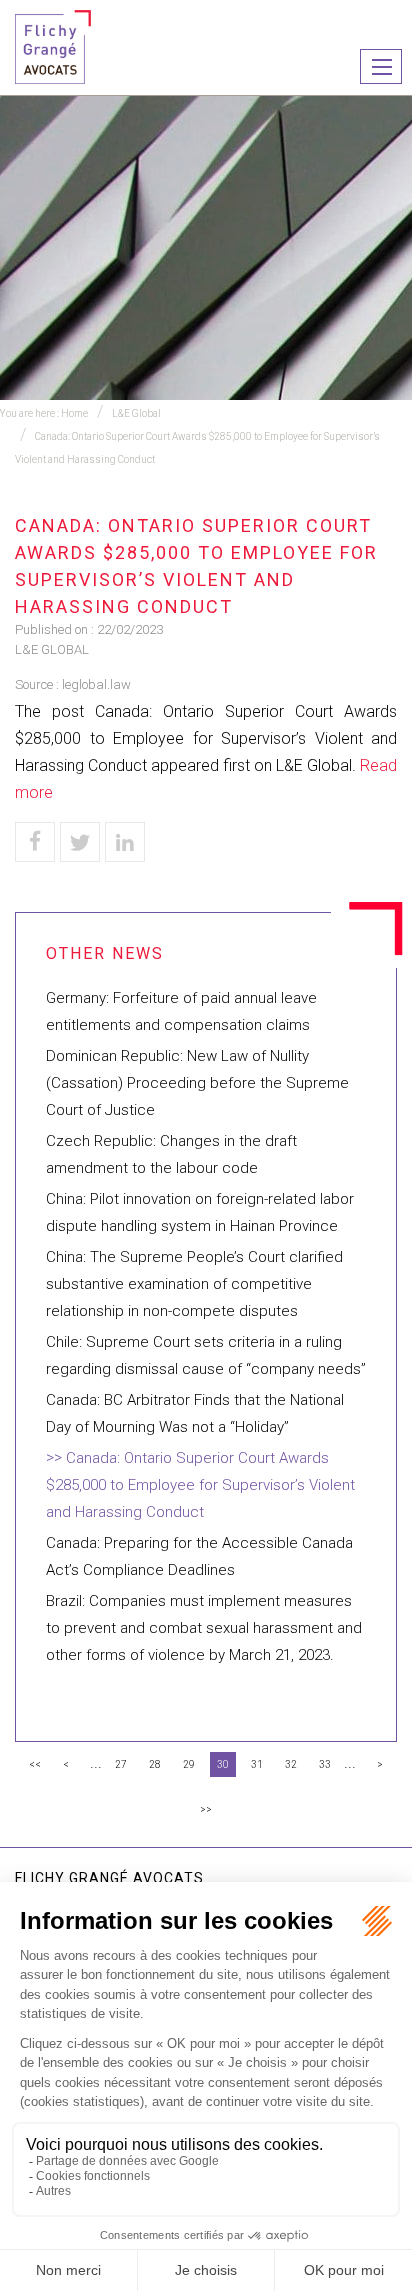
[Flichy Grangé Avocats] (53, 45)
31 (257, 1764)
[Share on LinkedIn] (125, 842)
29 (189, 1764)
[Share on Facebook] (35, 842)
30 (223, 1764)
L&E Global (136, 413)
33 (325, 1764)
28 (155, 1764)
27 (121, 1764)
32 (291, 1764)
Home (74, 413)
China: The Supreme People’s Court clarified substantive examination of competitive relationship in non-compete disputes (194, 1284)
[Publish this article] (80, 842)
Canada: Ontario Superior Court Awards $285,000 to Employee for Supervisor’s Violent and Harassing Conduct (200, 1485)
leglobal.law (96, 684)
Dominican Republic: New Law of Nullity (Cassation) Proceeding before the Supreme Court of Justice (197, 1083)
